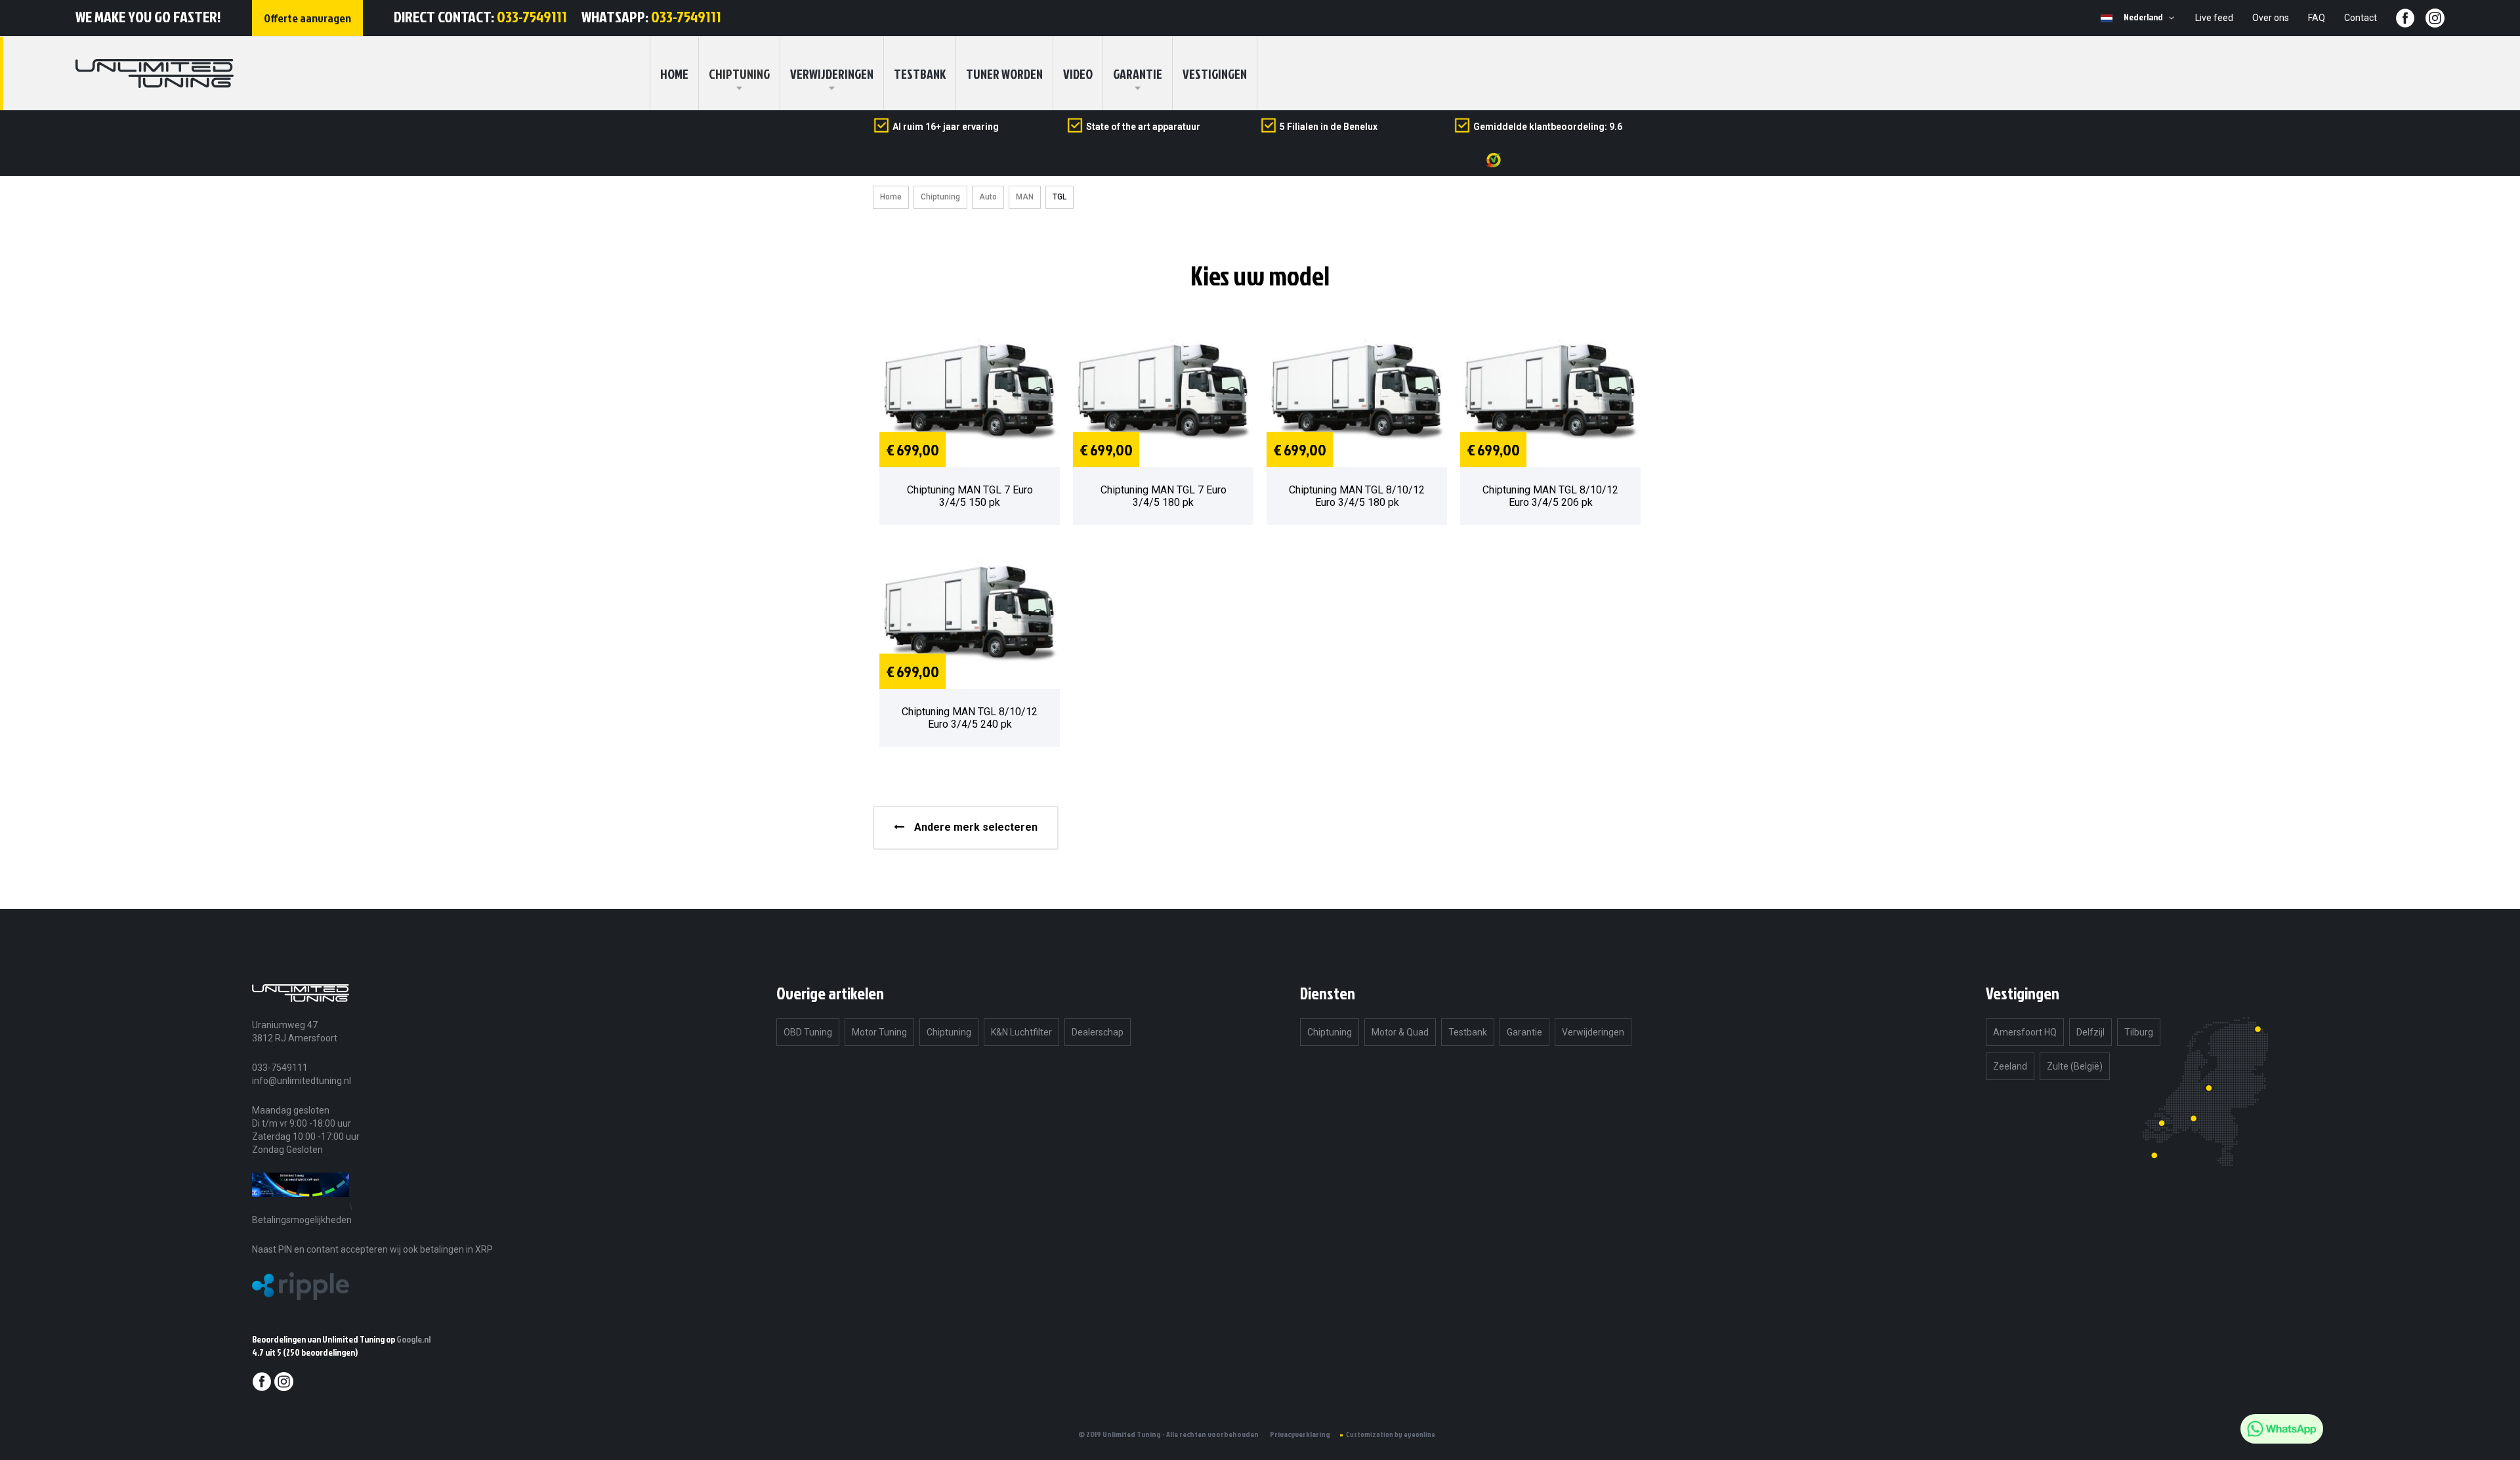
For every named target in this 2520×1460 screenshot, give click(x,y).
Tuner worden (1004, 73)
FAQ (2317, 18)
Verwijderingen (832, 73)
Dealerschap (1098, 1032)
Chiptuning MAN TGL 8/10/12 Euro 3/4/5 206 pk (1550, 496)
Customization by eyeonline (1391, 1434)
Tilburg (2139, 1032)
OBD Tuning (808, 1032)
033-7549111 (532, 16)
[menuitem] (739, 73)
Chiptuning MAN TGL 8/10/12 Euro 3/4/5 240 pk (970, 718)
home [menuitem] (674, 73)
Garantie (1138, 73)
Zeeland (2010, 1066)
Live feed (2214, 18)
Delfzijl (2090, 1032)
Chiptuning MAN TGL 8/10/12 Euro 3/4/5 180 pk (1357, 496)
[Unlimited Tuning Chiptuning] (155, 73)
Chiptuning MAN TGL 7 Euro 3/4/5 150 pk (970, 496)
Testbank (920, 73)
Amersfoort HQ (2025, 1032)
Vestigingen (1215, 73)
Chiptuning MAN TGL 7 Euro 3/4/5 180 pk (1164, 496)
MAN (1025, 197)
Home (891, 197)
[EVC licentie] (301, 1206)
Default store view (2107, 18)
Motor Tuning (879, 1032)
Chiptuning (940, 197)
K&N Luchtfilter (1021, 1032)
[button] (2151, 18)
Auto (988, 197)
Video (1078, 73)
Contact (2361, 18)
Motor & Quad (1400, 1032)
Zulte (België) (2075, 1066)
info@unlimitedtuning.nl (302, 1081)
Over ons (2271, 18)
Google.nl (413, 1339)
